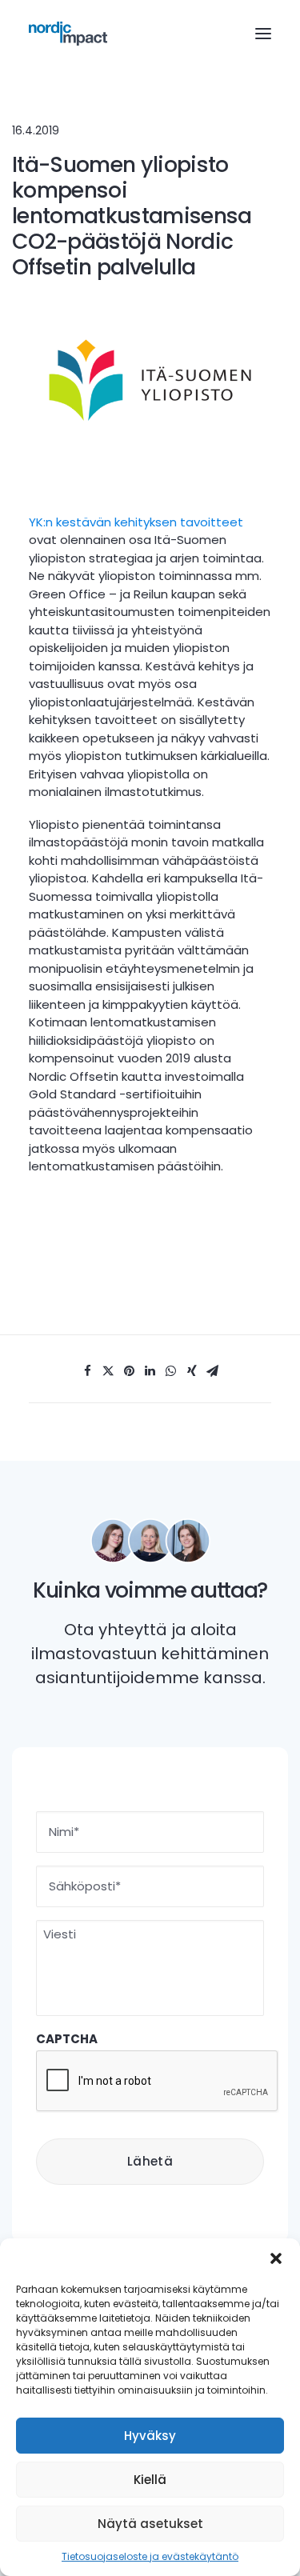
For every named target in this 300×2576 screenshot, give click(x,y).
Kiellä (150, 2480)
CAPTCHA (67, 2039)
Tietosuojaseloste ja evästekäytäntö (150, 2556)
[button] (276, 2258)
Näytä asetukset (150, 2524)
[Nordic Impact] (68, 34)
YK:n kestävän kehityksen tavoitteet (136, 522)
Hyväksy (150, 2436)
